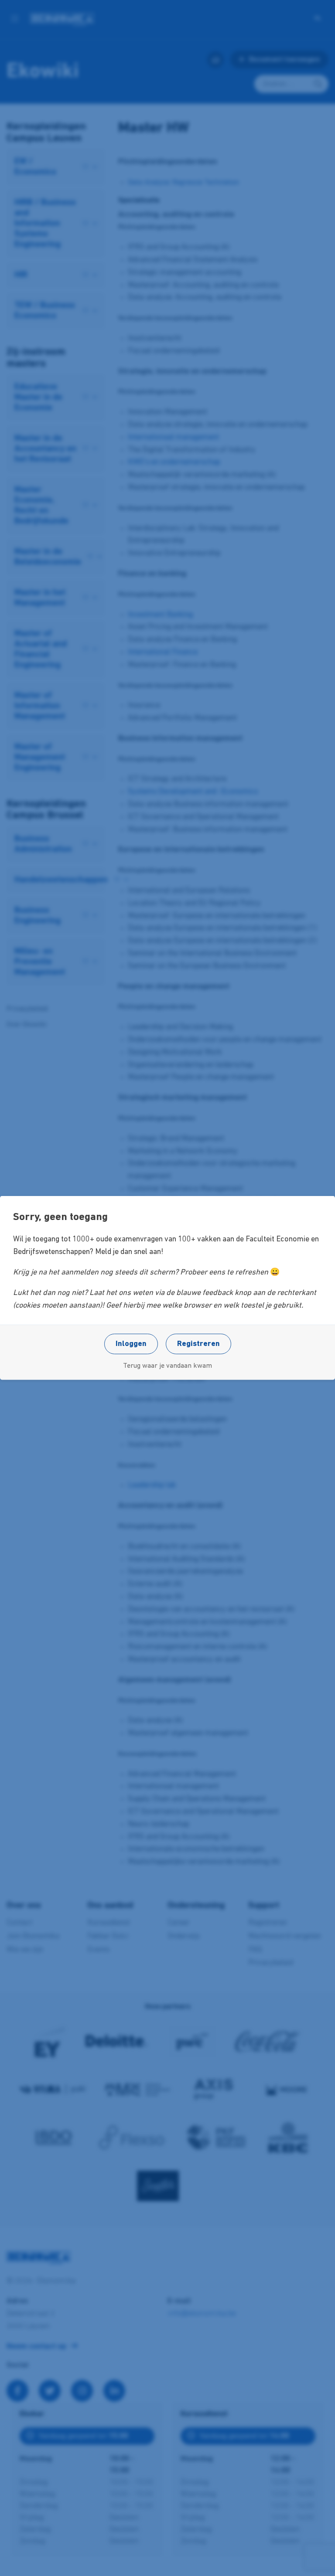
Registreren (198, 1344)
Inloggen (131, 1344)
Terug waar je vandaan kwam (167, 1366)
